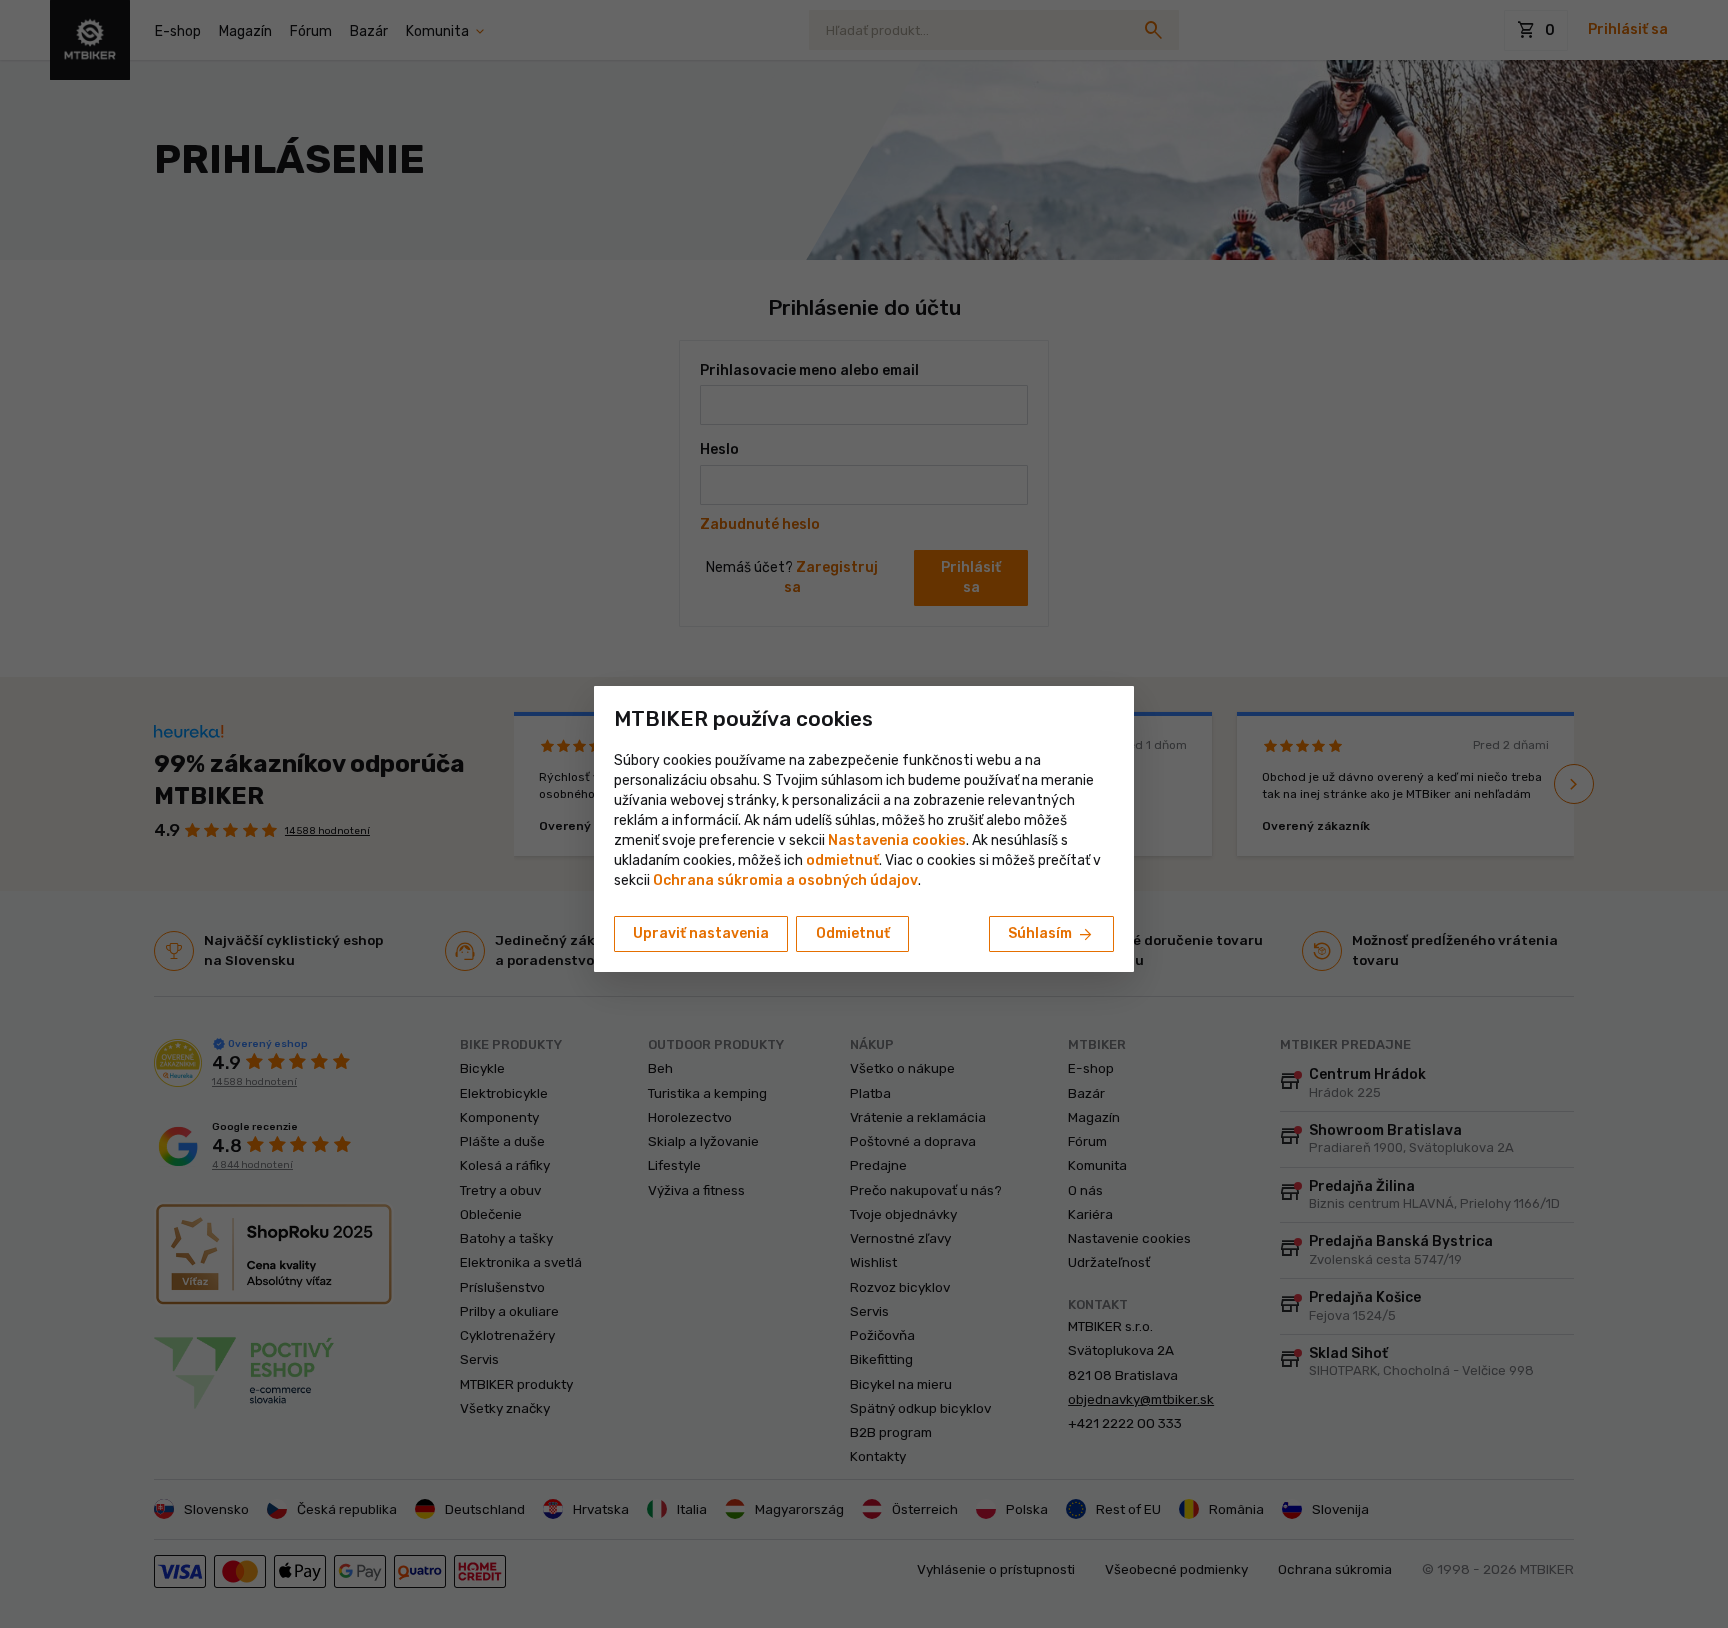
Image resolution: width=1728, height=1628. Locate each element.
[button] (842, 860)
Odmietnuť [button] (853, 933)
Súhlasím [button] (1051, 935)
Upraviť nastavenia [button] (701, 933)
